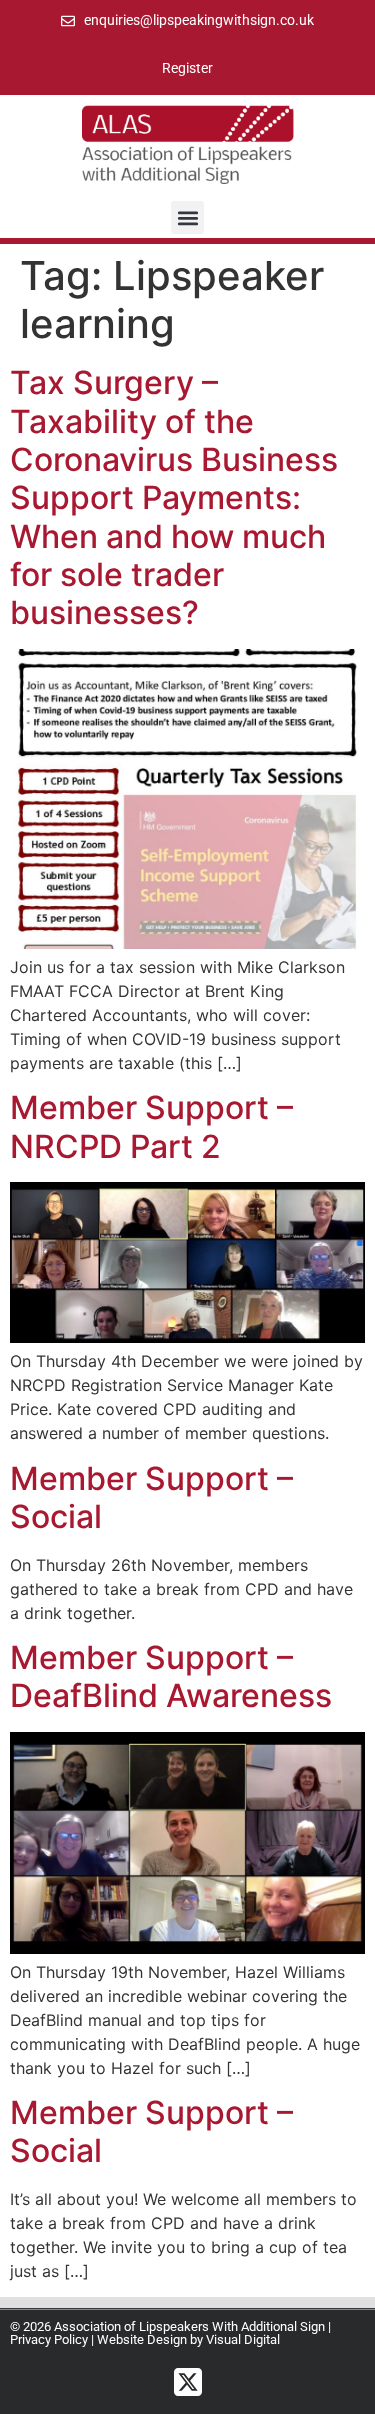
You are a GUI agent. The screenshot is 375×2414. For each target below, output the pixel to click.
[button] (187, 217)
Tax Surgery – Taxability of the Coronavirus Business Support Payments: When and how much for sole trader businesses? (174, 497)
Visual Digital (243, 2339)
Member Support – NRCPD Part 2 (151, 1126)
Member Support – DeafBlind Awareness (171, 1676)
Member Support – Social (151, 1497)
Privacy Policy (49, 2339)
